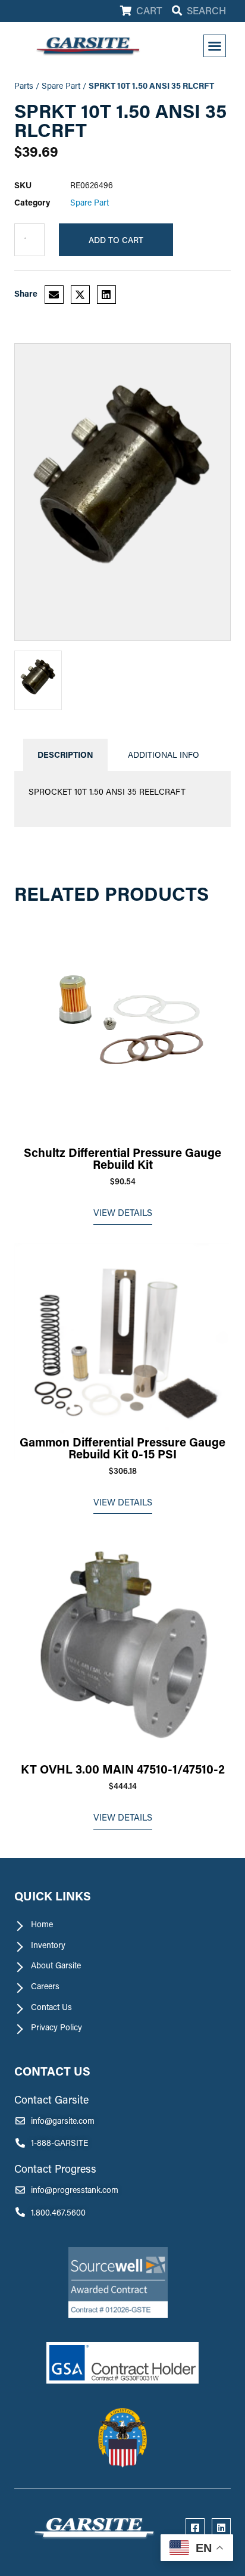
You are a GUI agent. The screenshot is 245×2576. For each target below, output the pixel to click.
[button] (215, 46)
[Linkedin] (221, 2528)
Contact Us (51, 2007)
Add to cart (116, 240)
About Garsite (56, 1965)
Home (42, 1924)
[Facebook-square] (195, 2528)
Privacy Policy (56, 2027)
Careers (45, 1986)
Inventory (48, 1945)
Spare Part (61, 85)
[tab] (65, 755)
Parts (24, 85)
